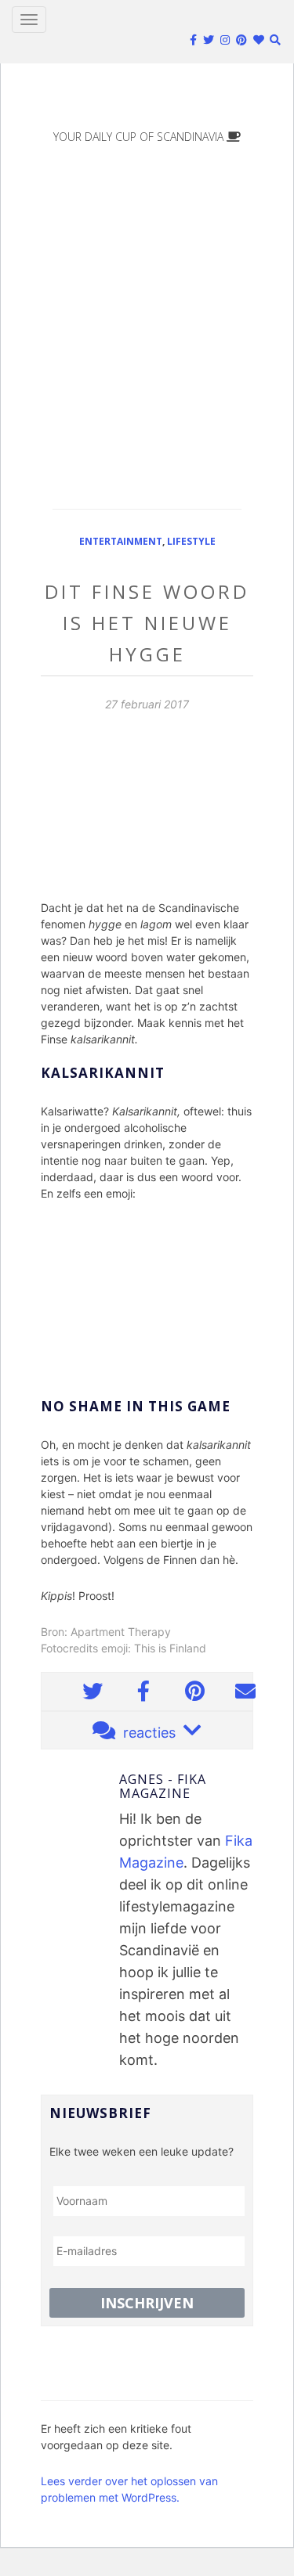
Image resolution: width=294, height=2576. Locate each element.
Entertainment (121, 541)
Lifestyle (191, 541)
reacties (149, 1733)
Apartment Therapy (121, 1632)
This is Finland (170, 1648)
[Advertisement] (147, 315)
